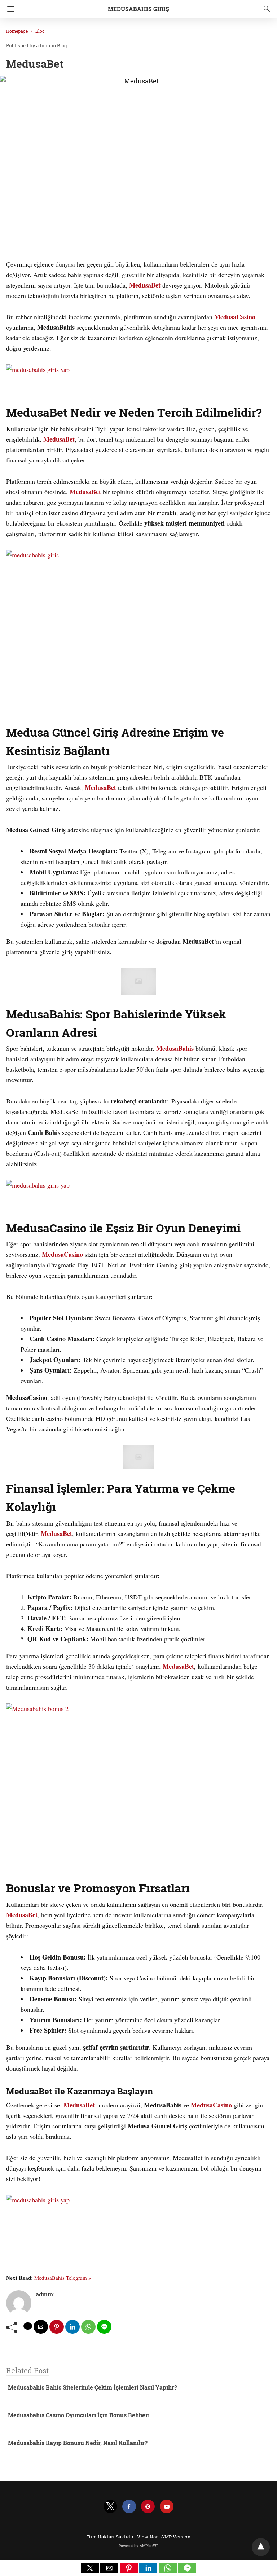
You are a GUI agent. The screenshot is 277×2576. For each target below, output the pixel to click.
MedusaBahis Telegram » (63, 2278)
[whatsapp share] (88, 2327)
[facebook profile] (129, 2507)
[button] (90, 2568)
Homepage (17, 31)
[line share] (104, 2327)
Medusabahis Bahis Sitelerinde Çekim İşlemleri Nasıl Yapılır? (93, 2387)
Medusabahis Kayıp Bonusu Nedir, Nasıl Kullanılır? (78, 2443)
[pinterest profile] (148, 2507)
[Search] (265, 9)
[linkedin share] (72, 2327)
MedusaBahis (175, 1048)
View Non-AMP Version (164, 2537)
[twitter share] (28, 2326)
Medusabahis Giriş (138, 9)
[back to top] (261, 2547)
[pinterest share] (57, 2327)
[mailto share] (41, 2327)
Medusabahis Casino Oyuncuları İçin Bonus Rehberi (79, 2415)
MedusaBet (145, 285)
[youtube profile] (167, 2507)
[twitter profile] (110, 2507)
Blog (40, 31)
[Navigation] (9, 9)
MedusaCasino (235, 317)
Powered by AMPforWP (139, 2546)
